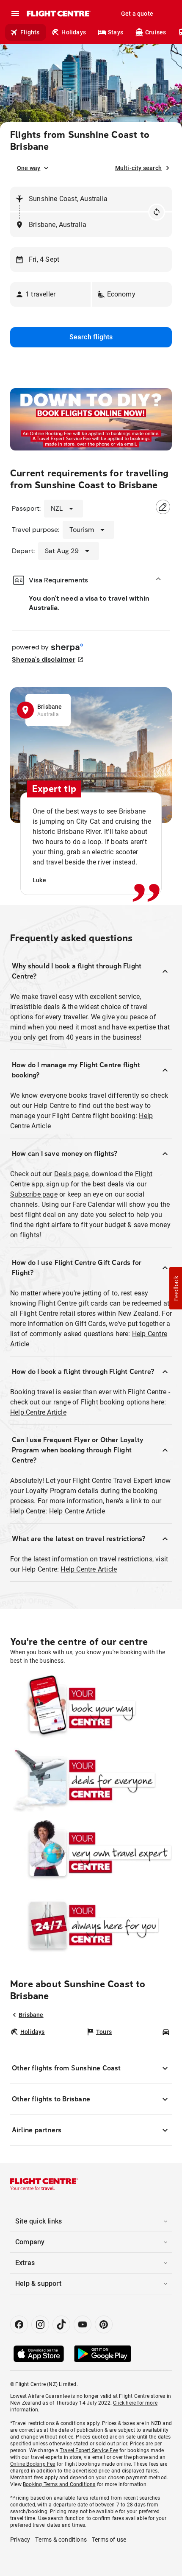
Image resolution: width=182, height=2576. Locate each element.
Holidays (74, 32)
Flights (30, 32)
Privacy (20, 2540)
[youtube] (83, 2324)
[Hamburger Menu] (15, 14)
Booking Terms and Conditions (59, 2484)
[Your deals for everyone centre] (91, 1780)
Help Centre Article (38, 1412)
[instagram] (40, 2324)
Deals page (71, 1174)
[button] (50, 294)
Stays (116, 32)
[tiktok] (61, 2324)
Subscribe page (34, 1194)
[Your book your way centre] (91, 1708)
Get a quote (137, 14)
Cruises (156, 32)
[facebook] (19, 2324)
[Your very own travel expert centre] (91, 1853)
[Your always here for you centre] (91, 1925)
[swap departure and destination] (157, 212)
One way (29, 168)
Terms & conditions (61, 2540)
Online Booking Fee (33, 2464)
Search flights (91, 337)
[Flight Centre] (58, 14)
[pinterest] (104, 2324)
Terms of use (109, 2540)
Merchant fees (27, 2478)
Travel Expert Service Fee (89, 2450)
